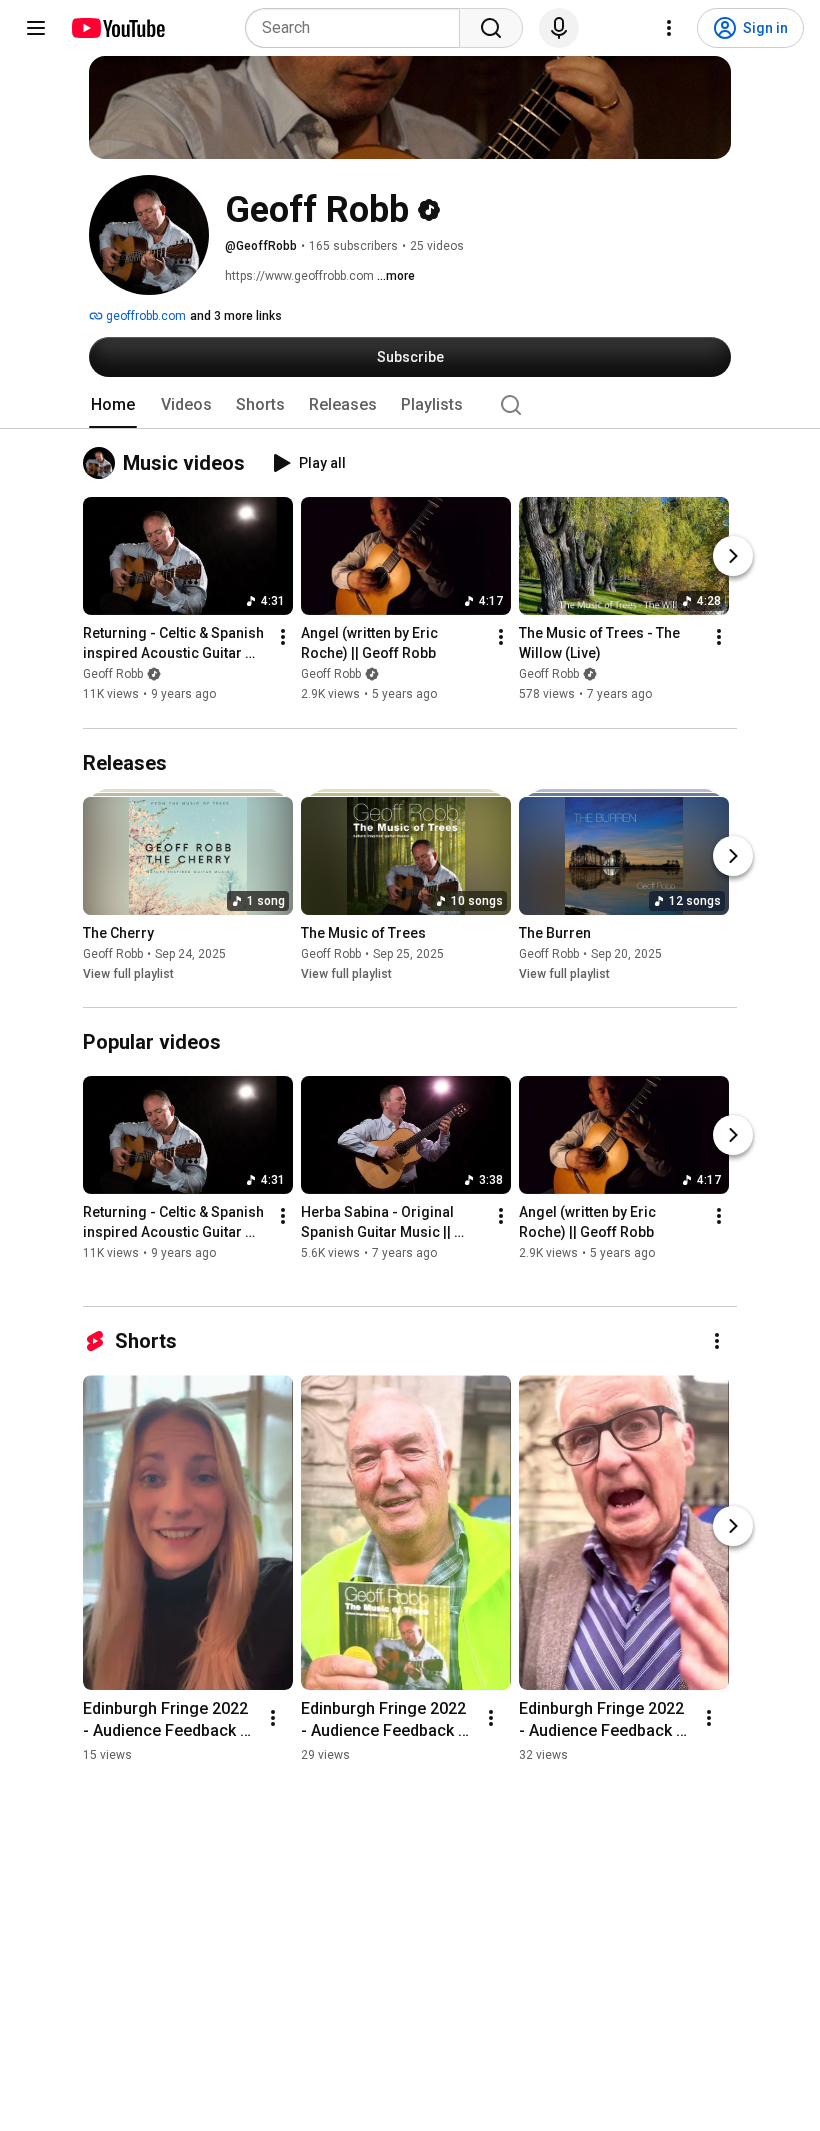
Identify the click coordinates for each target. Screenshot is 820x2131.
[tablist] (410, 405)
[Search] (491, 28)
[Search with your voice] (559, 28)
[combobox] (358, 28)
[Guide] (36, 28)
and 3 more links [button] (236, 316)
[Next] (733, 557)
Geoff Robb (113, 675)
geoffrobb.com (144, 316)
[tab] (113, 405)
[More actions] (283, 638)
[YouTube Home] (117, 28)
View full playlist (128, 974)
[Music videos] (103, 463)
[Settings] (669, 28)
